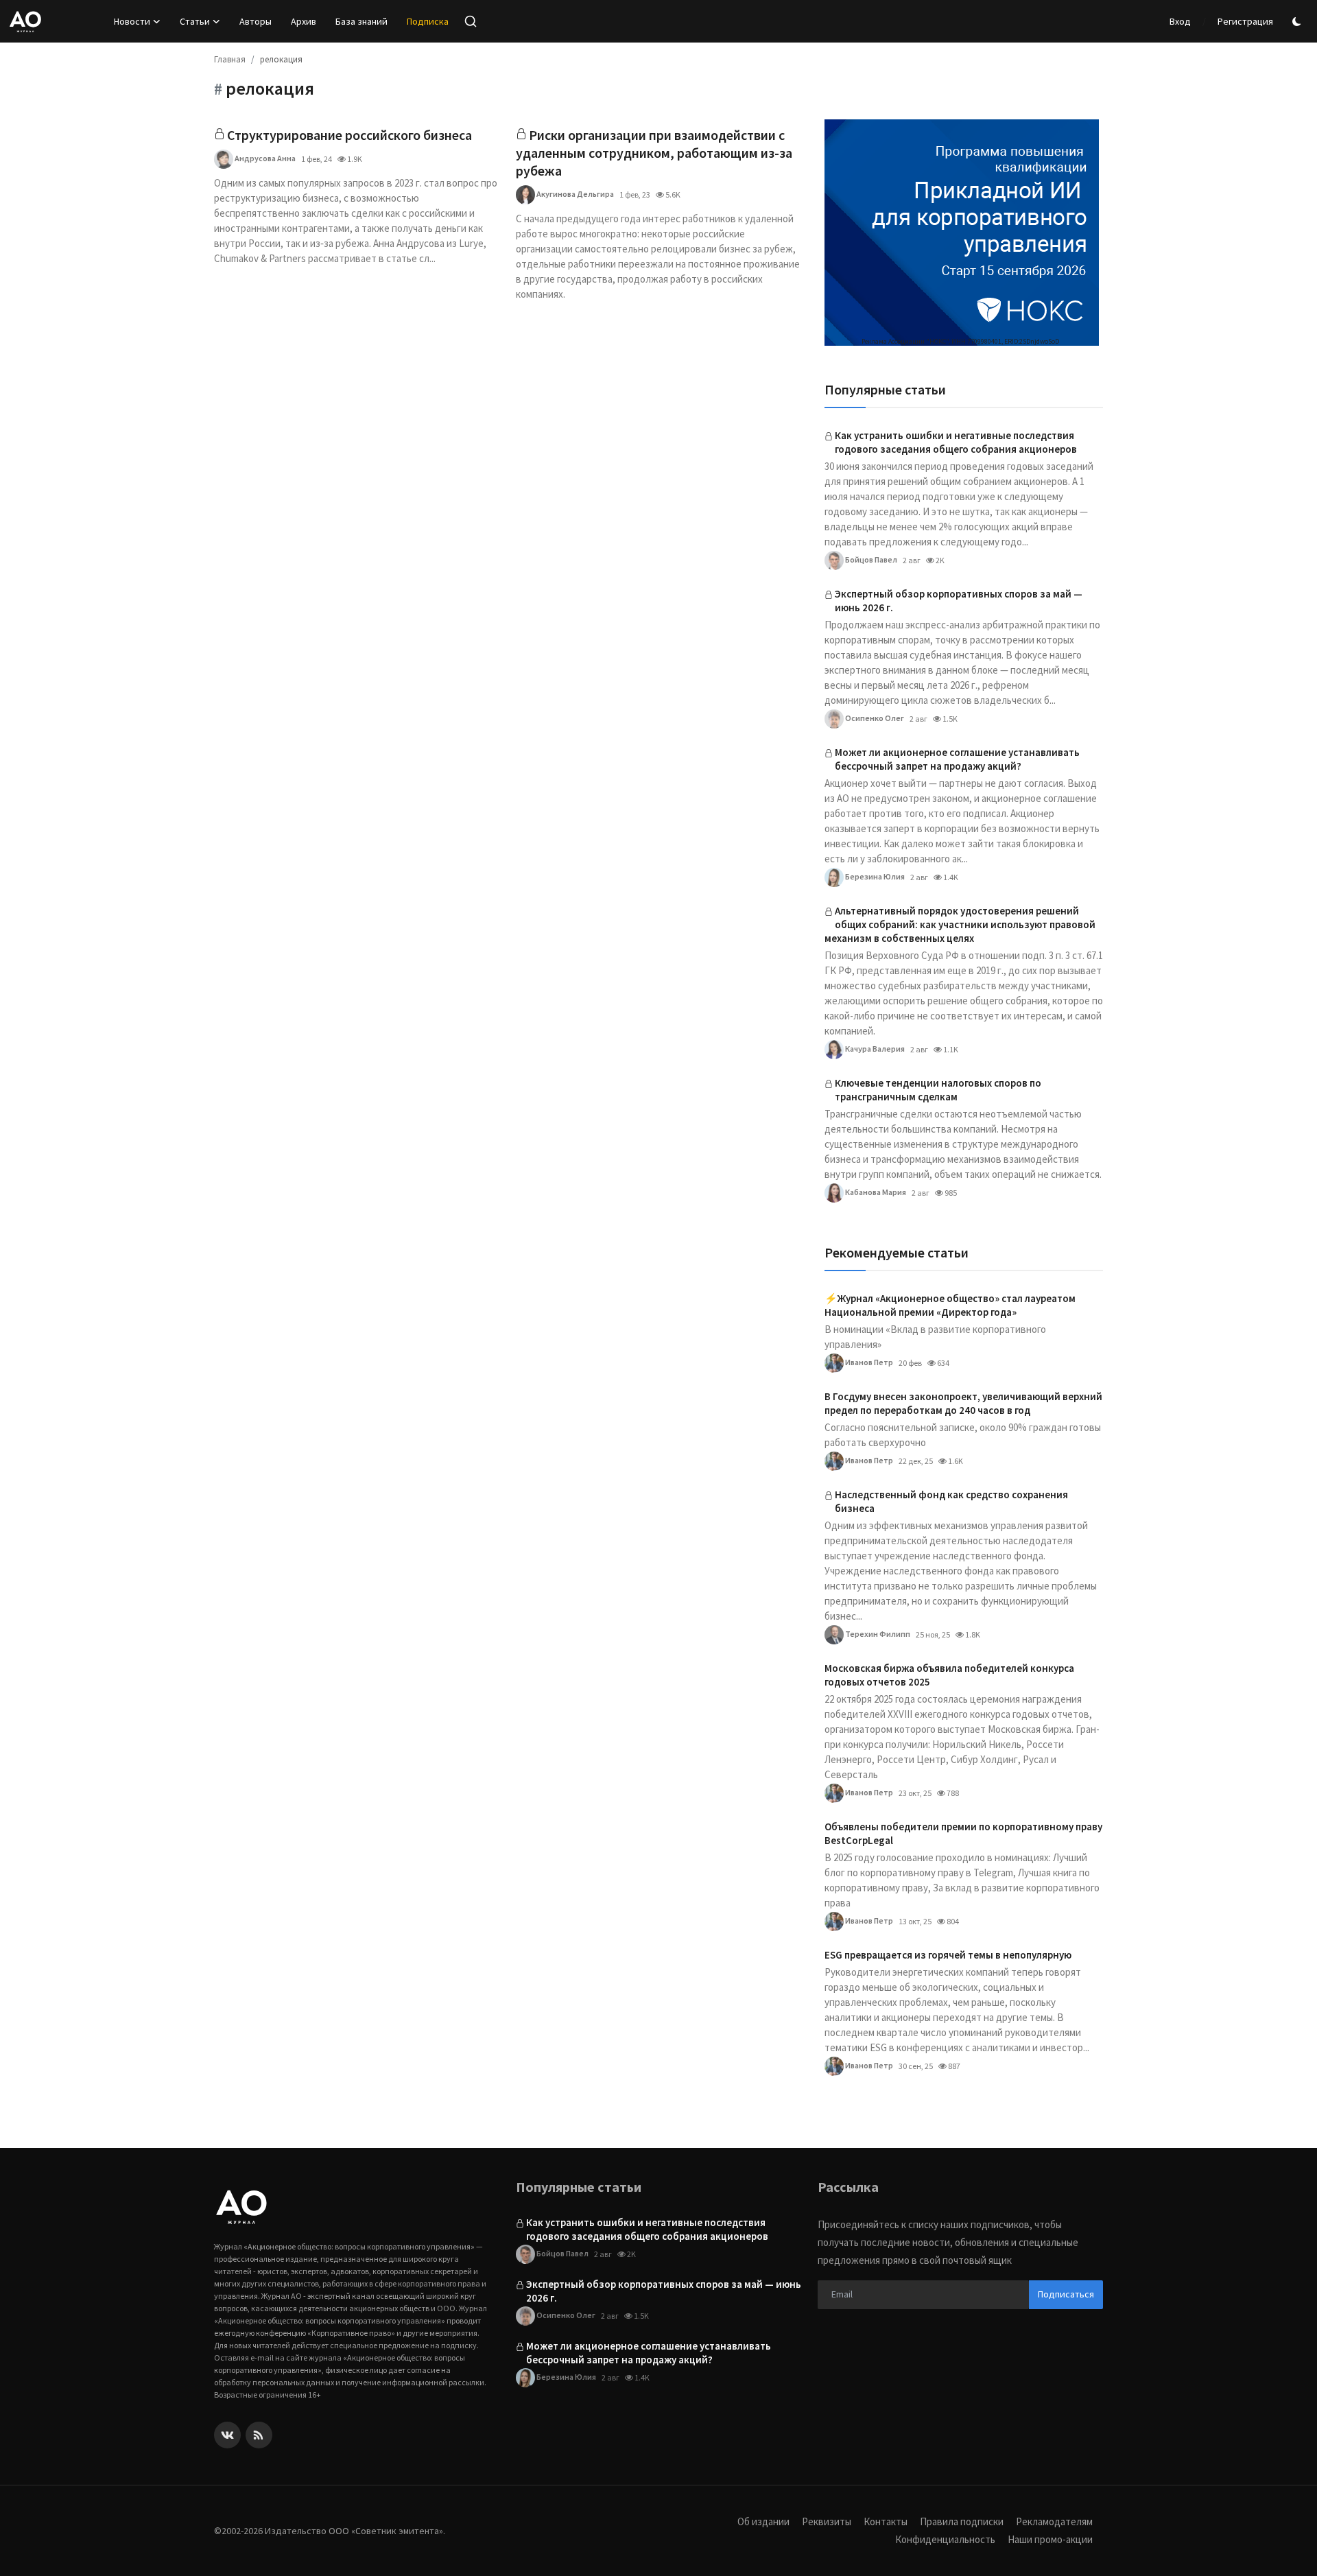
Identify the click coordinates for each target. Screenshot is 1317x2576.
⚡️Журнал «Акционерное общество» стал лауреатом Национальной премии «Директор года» (950, 1305)
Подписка (428, 21)
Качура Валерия (874, 1049)
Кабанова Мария (875, 1192)
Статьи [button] (195, 21)
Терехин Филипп (877, 1634)
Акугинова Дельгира (574, 194)
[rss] (259, 2435)
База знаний (361, 21)
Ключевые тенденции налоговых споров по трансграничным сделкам (938, 1090)
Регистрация (1245, 21)
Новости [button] (132, 21)
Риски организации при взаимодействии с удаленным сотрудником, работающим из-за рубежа (654, 153)
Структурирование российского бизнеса (349, 135)
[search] (471, 21)
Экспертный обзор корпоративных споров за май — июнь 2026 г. (959, 601)
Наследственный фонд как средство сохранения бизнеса (951, 1501)
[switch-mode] (1298, 22)
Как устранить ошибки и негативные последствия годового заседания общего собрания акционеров (956, 442)
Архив (304, 21)
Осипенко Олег (874, 718)
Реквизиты (827, 2521)
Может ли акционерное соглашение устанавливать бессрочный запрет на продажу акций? (957, 759)
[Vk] (227, 2435)
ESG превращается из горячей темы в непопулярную (948, 1955)
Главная (230, 59)
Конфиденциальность (945, 2539)
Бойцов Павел (870, 559)
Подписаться (1066, 2294)
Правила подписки (962, 2521)
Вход (1180, 21)
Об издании (763, 2521)
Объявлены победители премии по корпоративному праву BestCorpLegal (963, 1833)
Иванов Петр (868, 1362)
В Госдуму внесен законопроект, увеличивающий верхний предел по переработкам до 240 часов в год (963, 1403)
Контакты (886, 2521)
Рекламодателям (1054, 2521)
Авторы (256, 21)
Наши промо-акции (1050, 2539)
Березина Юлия (874, 876)
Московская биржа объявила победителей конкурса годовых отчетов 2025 (949, 1675)
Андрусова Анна (264, 158)
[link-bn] (962, 233)
